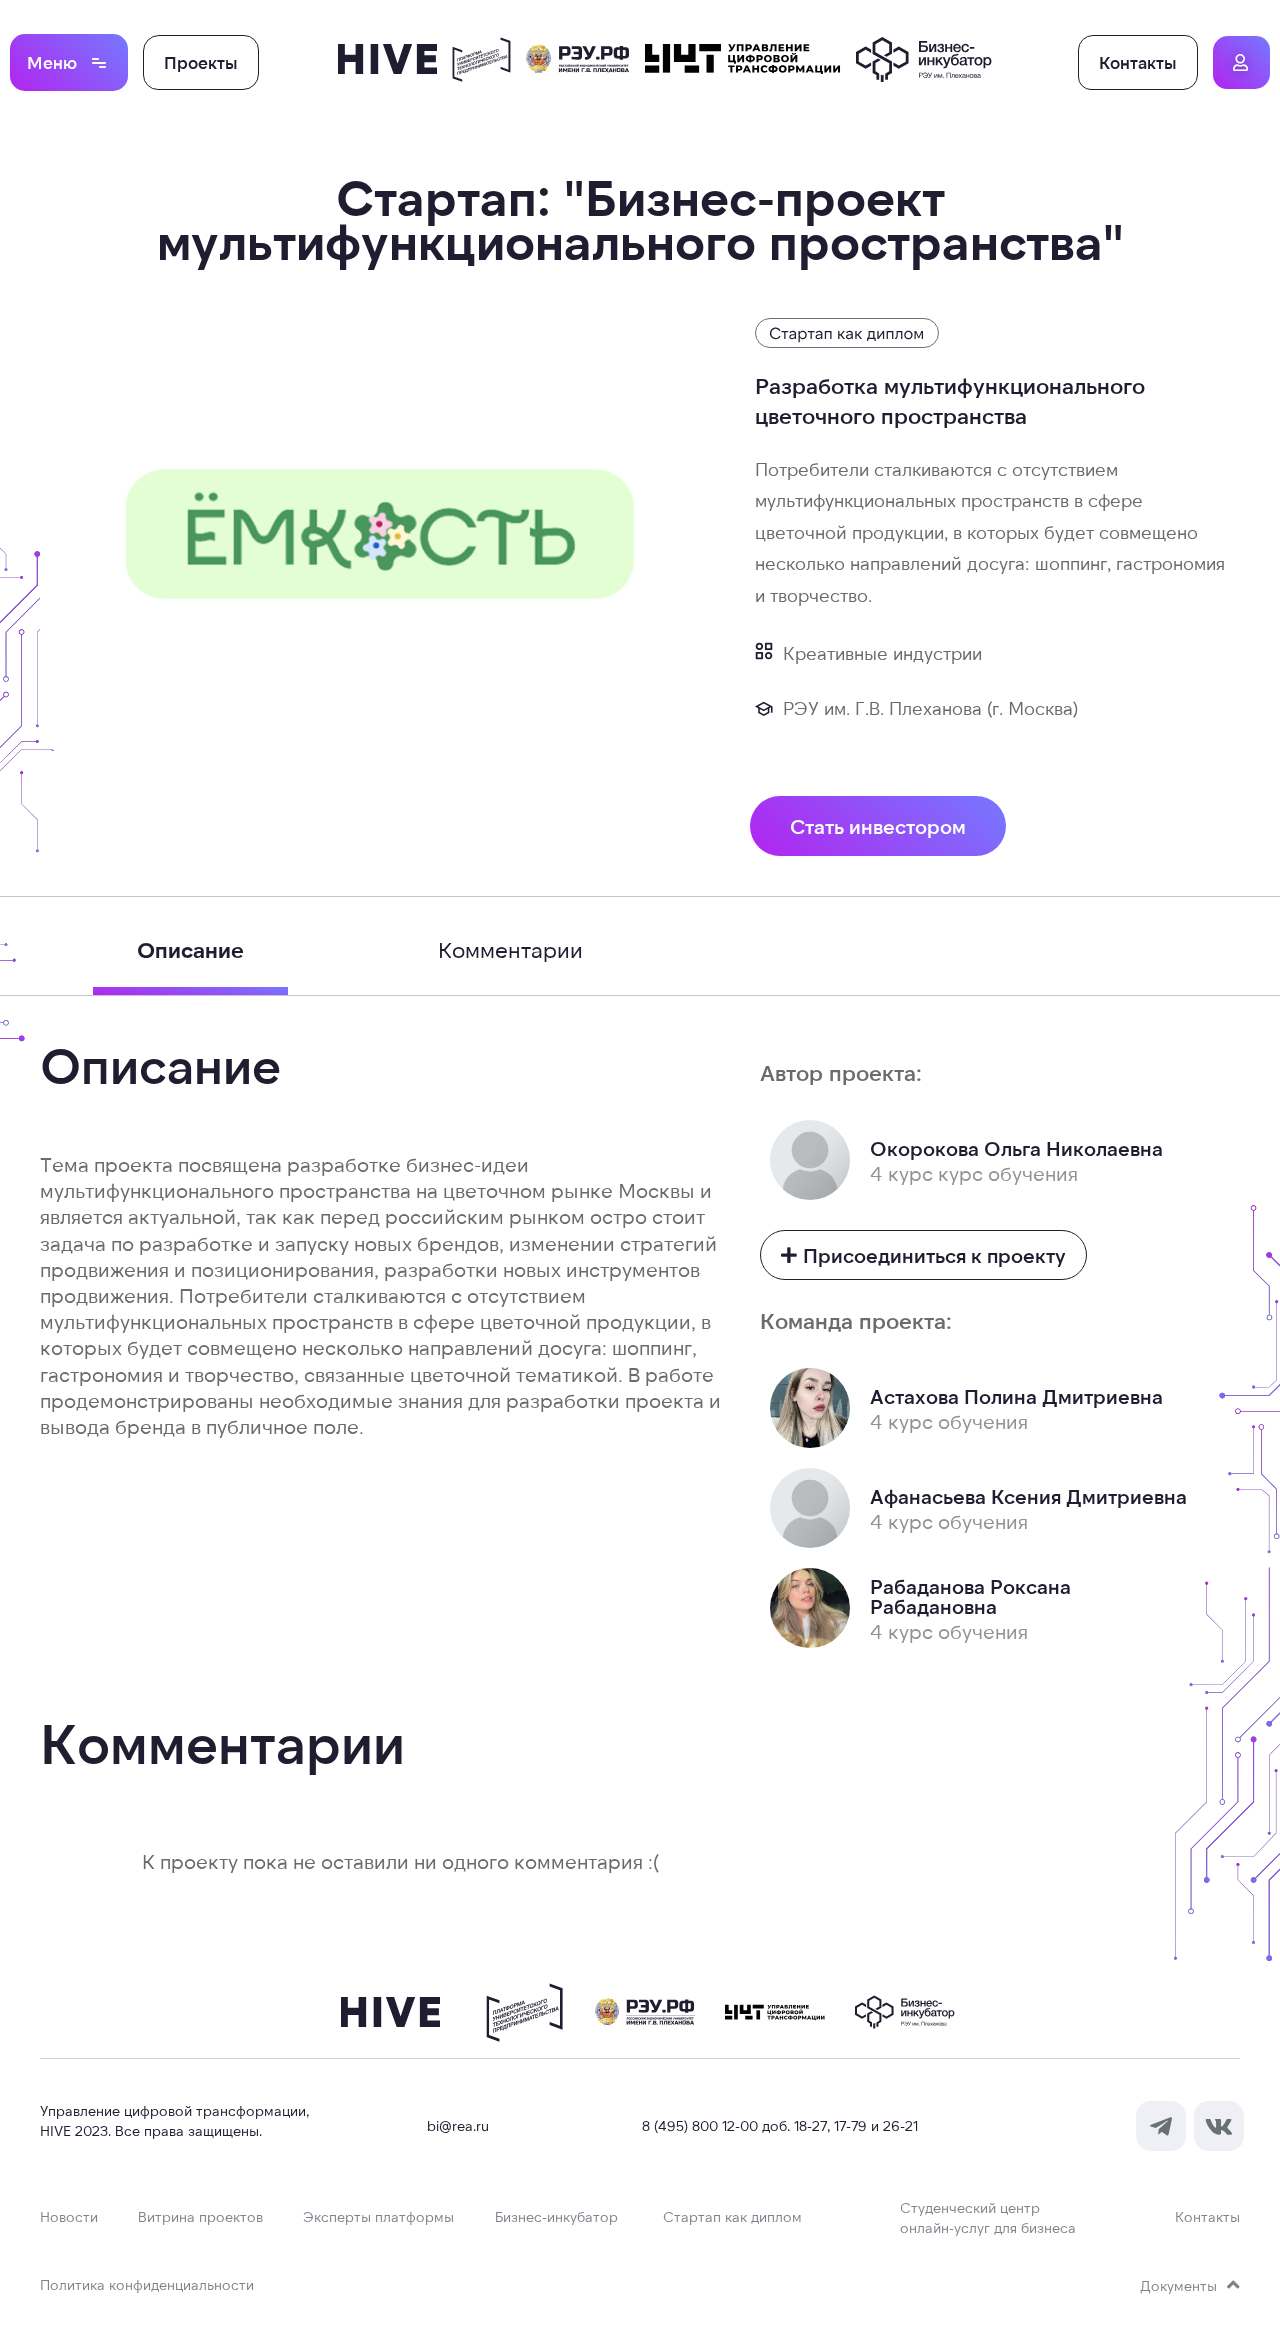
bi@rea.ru (458, 2125)
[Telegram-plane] (1161, 2126)
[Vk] (1219, 2126)
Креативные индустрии (882, 653)
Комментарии (510, 949)
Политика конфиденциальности (147, 2284)
